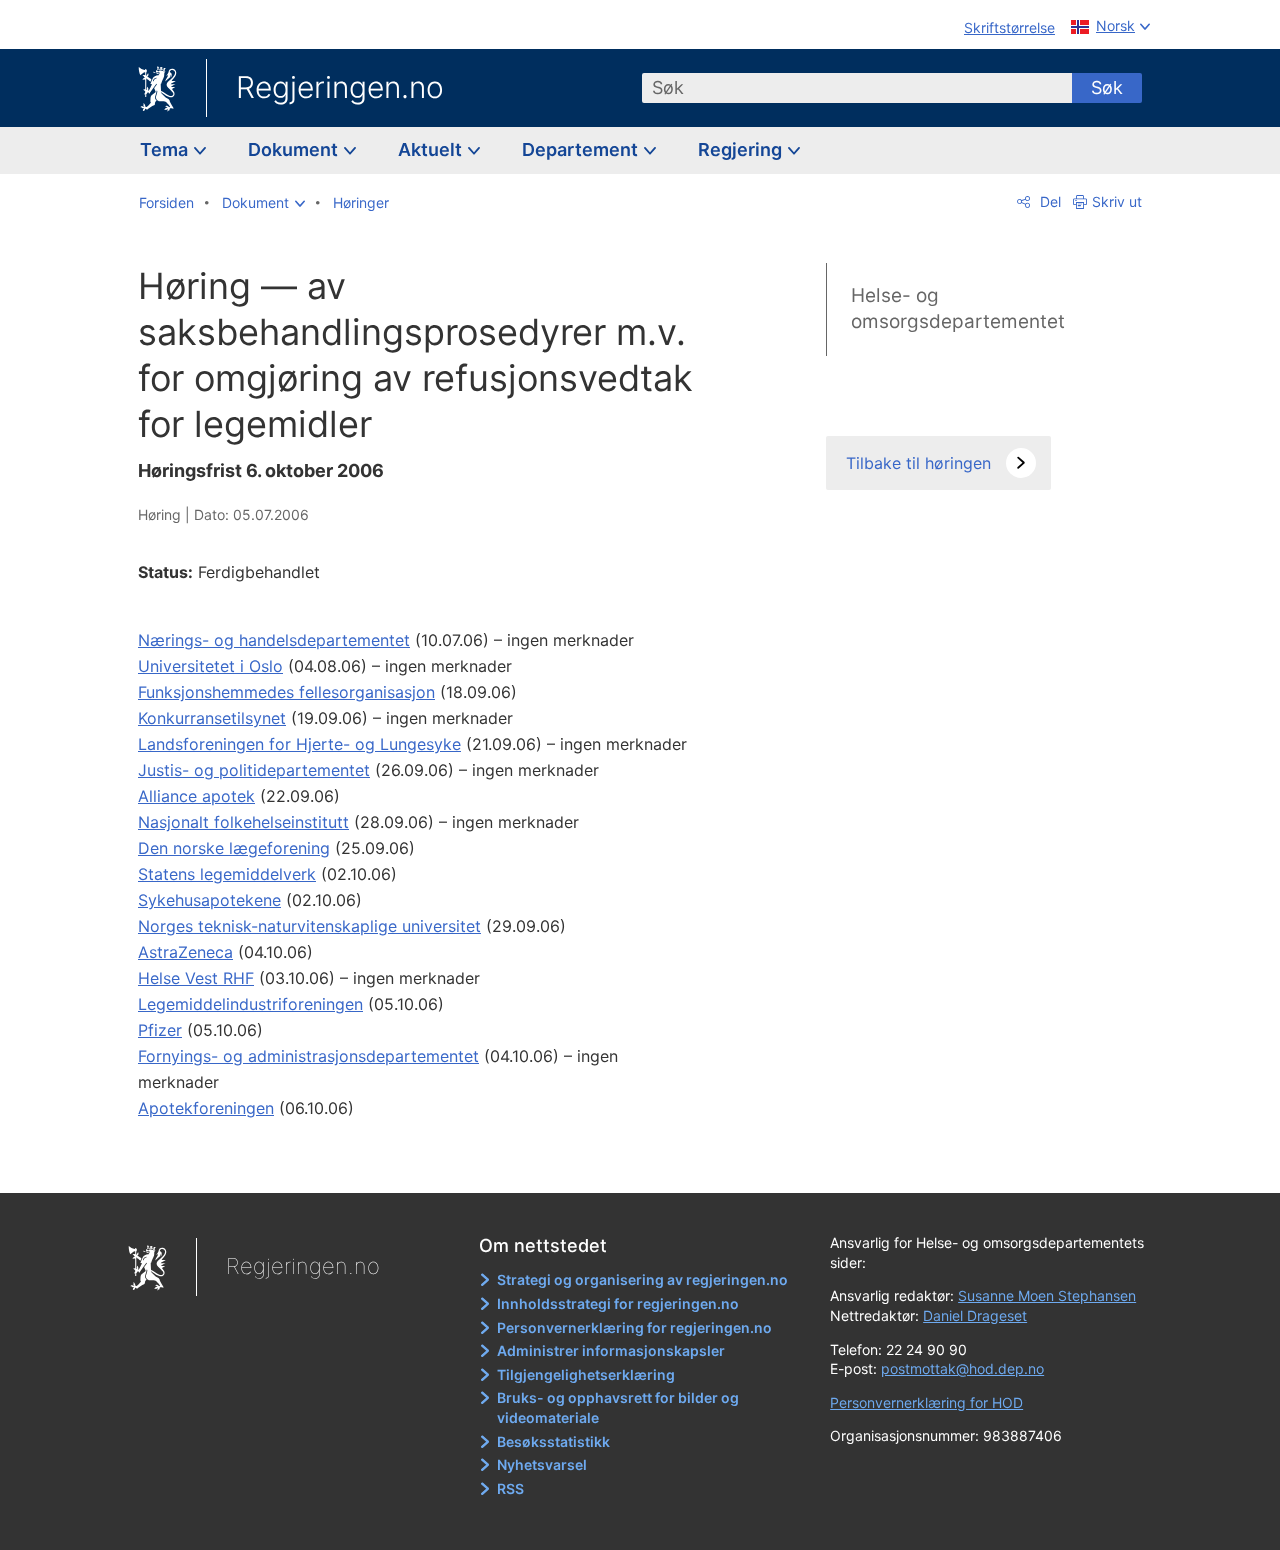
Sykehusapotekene (209, 900)
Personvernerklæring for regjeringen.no (634, 1327)
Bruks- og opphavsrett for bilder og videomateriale (618, 1407)
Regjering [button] (742, 149)
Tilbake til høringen (918, 463)
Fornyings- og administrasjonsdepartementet (308, 1056)
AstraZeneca (185, 952)
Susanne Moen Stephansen (1047, 1295)
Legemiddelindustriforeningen (250, 1004)
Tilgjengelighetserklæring (586, 1374)
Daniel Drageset (975, 1315)
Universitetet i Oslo (210, 666)
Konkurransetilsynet (212, 718)
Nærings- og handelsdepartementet (274, 640)
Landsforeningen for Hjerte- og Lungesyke (299, 744)
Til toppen (428, 1164)
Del (1048, 201)
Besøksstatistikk (553, 1441)
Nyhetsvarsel (542, 1464)
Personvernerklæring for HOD (926, 1402)
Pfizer (160, 1030)
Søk (1107, 87)
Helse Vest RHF (196, 978)
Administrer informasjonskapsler (611, 1350)
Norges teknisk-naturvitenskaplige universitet (309, 926)
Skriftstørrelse (1009, 27)
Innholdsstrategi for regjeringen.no (618, 1303)
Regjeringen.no (340, 87)
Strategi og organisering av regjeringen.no (642, 1279)
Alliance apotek (196, 796)
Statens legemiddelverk (227, 874)
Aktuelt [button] (432, 149)
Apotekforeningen (206, 1108)
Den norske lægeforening (234, 848)
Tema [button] (166, 149)
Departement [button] (582, 149)
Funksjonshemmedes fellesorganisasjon (286, 692)
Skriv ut (1117, 201)
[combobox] (857, 88)
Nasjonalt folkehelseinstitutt (243, 822)
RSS (510, 1488)
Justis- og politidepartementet (254, 770)
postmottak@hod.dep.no (962, 1368)
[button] (263, 203)
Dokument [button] (295, 149)
